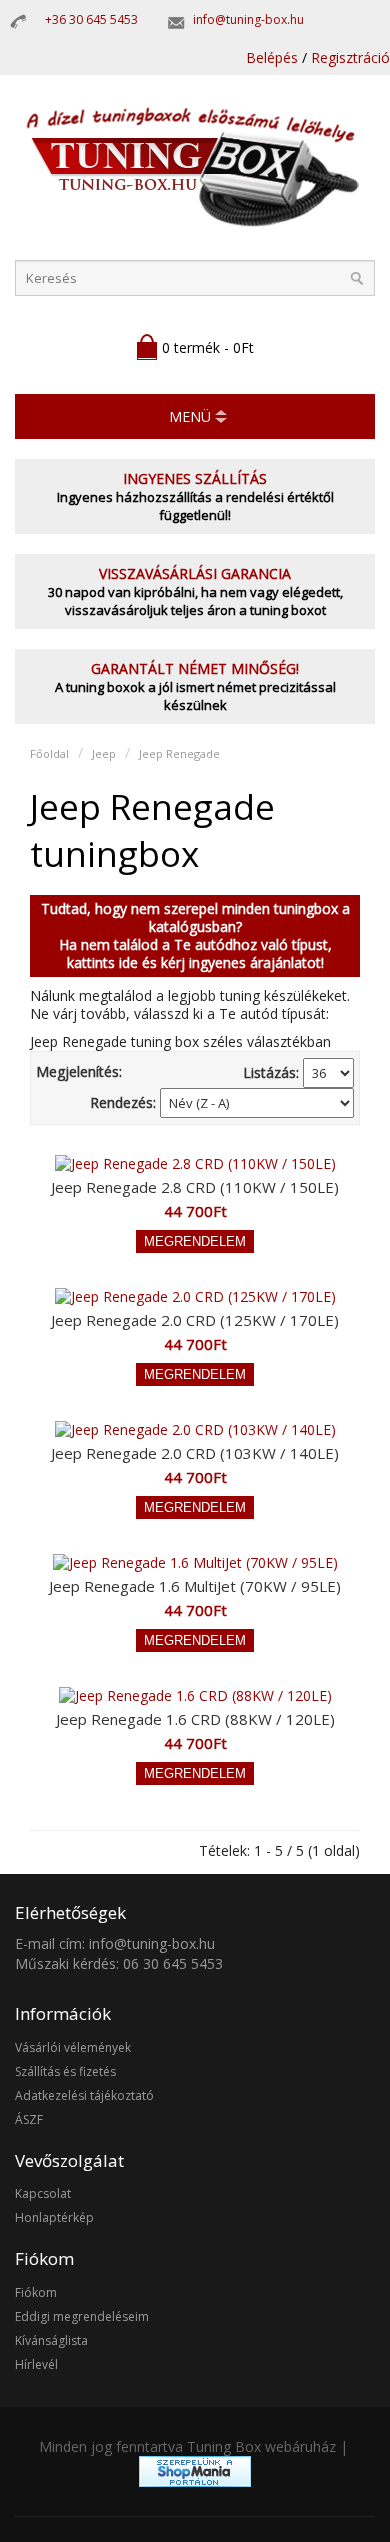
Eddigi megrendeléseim (82, 2316)
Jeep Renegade (179, 753)
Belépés (272, 57)
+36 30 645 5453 (91, 19)
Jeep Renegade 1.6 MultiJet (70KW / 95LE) (195, 1586)
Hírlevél (36, 2364)
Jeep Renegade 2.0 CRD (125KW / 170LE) (195, 1320)
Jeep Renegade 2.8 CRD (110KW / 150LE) (195, 1187)
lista (140, 1071)
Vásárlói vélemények (73, 2047)
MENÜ (190, 416)
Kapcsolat (43, 2193)
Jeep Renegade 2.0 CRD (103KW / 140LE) (195, 1453)
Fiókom (36, 2292)
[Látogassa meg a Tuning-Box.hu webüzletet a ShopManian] (195, 2481)
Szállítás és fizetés (65, 2071)
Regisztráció (350, 57)
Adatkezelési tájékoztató (84, 2095)
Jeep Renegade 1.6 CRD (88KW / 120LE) (195, 1719)
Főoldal (49, 753)
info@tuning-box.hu (248, 19)
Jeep (104, 753)
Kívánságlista (51, 2340)
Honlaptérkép (54, 2217)
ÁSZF (29, 2119)
